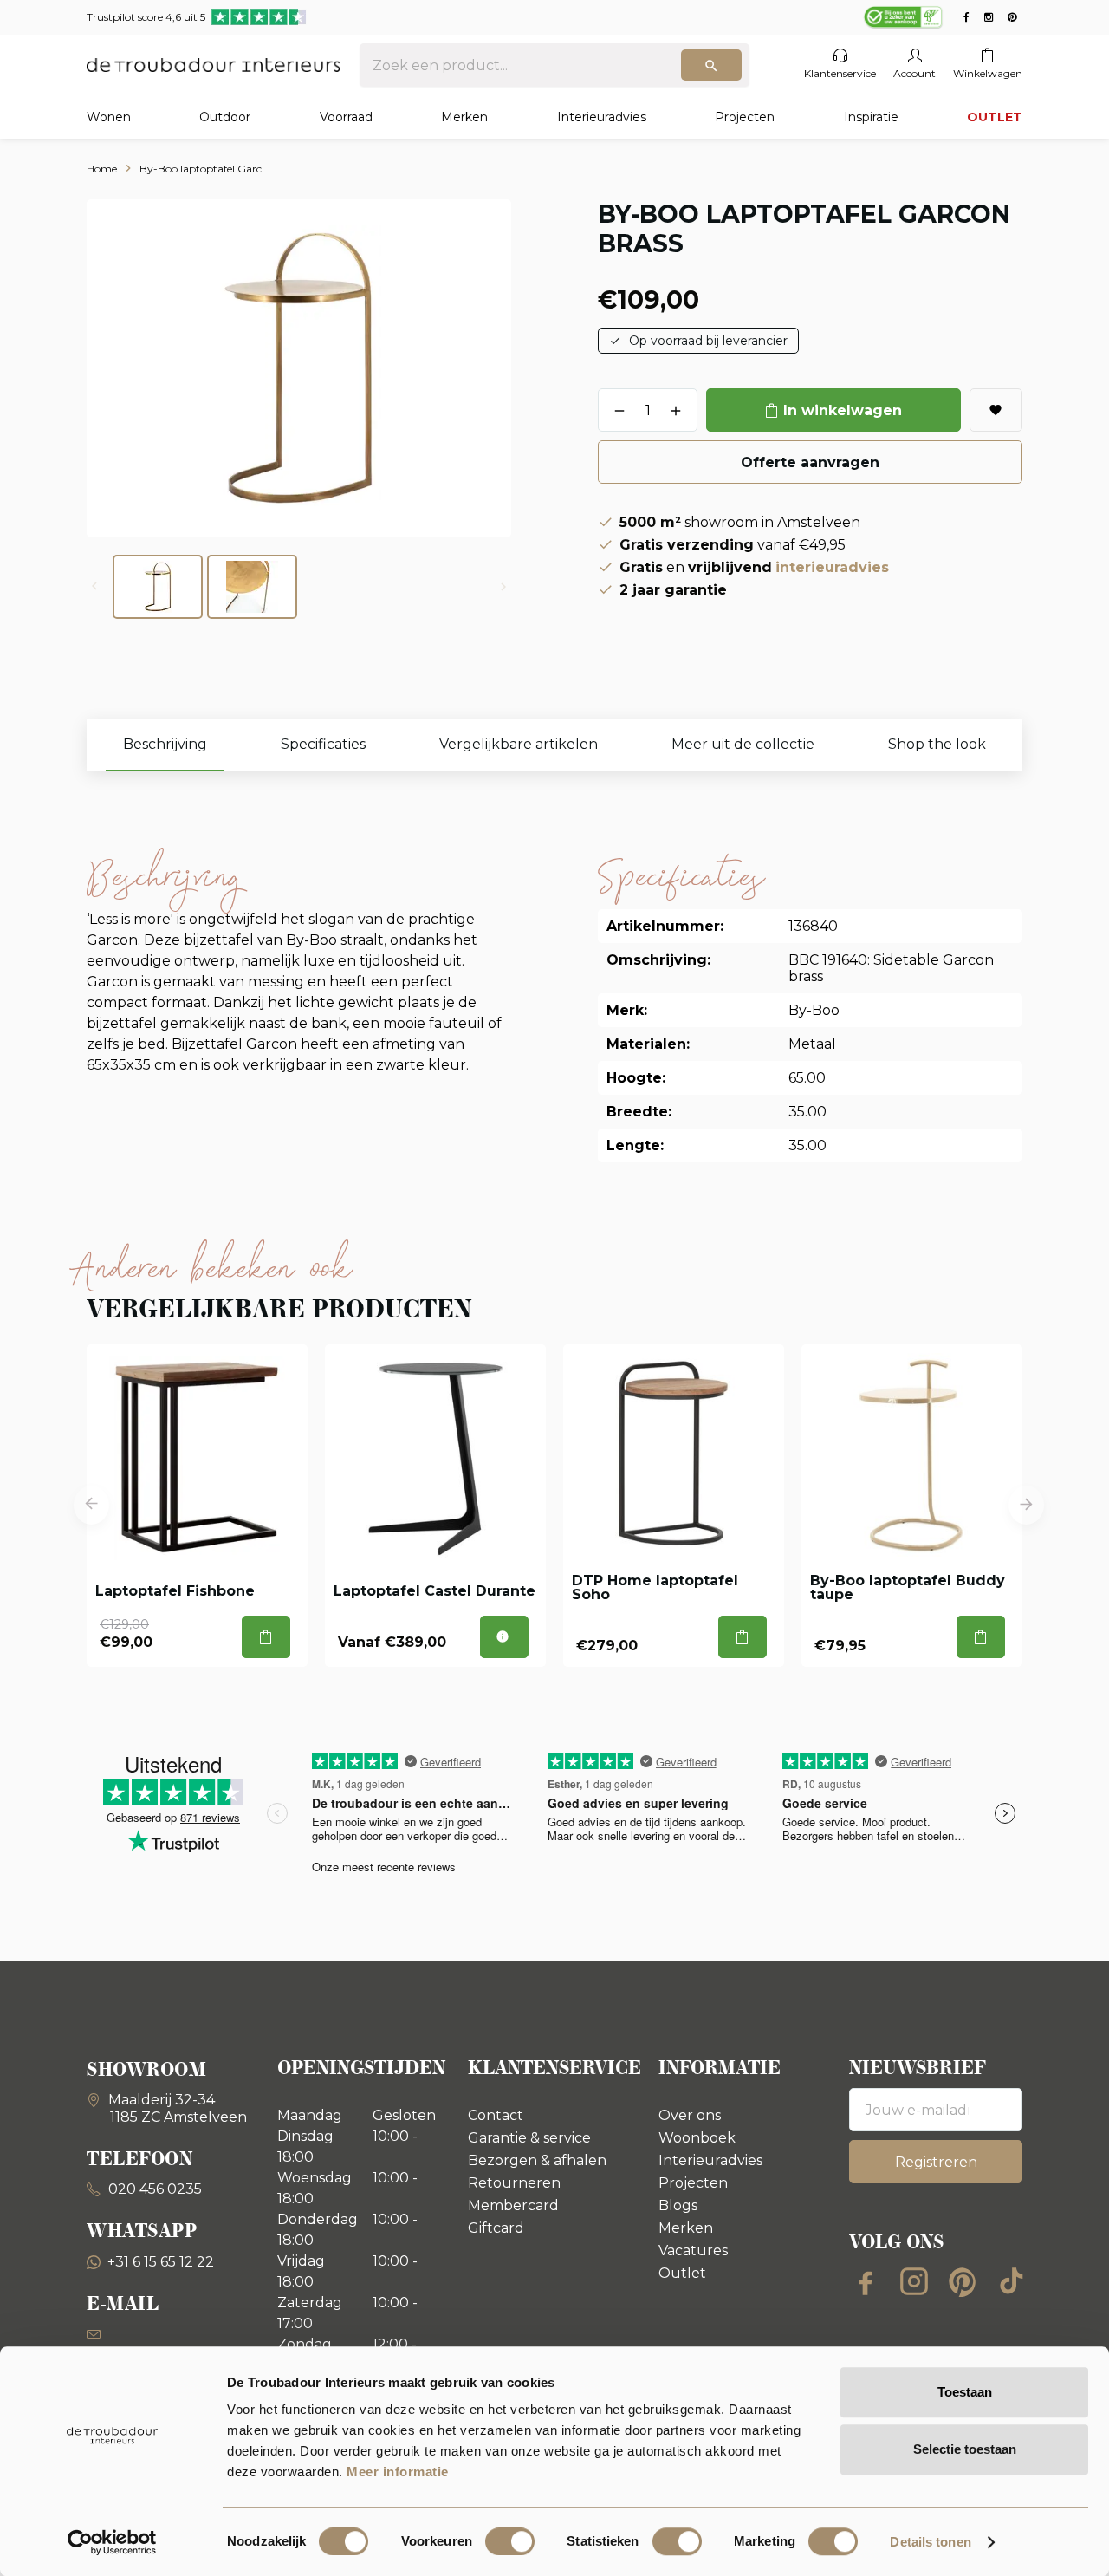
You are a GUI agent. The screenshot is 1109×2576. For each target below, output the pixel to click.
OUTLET (995, 117)
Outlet (682, 2273)
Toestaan (965, 2392)
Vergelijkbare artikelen (519, 744)
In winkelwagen (843, 410)
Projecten (745, 117)
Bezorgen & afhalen (537, 2160)
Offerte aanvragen (810, 462)
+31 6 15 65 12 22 (161, 2262)
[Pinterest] (963, 2281)
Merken (464, 117)
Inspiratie (871, 117)
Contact (496, 2115)
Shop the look (937, 744)
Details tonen (930, 2542)
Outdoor (225, 117)
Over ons (690, 2115)
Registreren (936, 2162)
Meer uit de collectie (743, 744)
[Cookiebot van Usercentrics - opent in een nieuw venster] (112, 2542)
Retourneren (514, 2183)
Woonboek (697, 2138)
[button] (91, 1505)
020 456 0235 (153, 2189)
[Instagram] (914, 2281)
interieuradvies (832, 567)
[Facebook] (866, 2281)
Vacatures (693, 2251)
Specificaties (323, 744)
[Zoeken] (711, 65)
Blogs (678, 2205)
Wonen (109, 117)
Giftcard (496, 2228)
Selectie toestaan (965, 2449)
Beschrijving (165, 744)
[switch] (510, 2541)
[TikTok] (1011, 2281)
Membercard (513, 2205)
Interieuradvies (602, 117)
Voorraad (346, 117)
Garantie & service (529, 2138)
